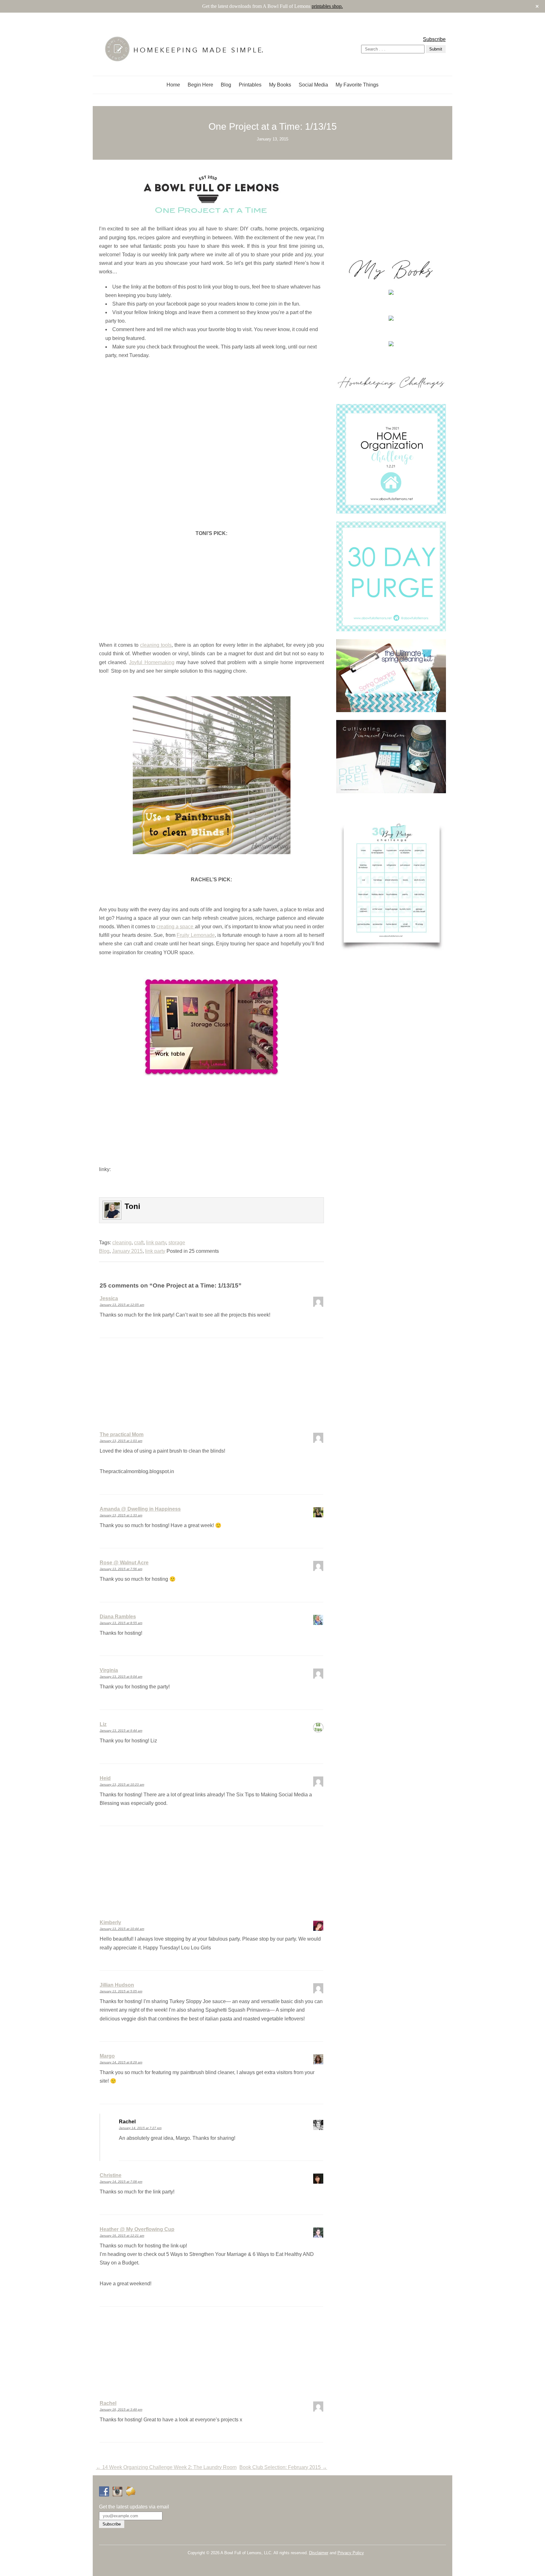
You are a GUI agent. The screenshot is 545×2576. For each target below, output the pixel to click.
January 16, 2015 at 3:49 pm (121, 2409)
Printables (250, 85)
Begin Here (200, 85)
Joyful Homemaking (152, 662)
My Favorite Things (357, 85)
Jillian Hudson (117, 1985)
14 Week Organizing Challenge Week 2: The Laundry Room (166, 2467)
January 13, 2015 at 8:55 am (121, 1623)
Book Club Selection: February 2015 (283, 2467)
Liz (103, 1724)
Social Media (313, 85)
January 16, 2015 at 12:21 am (122, 2236)
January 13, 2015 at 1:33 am (121, 1515)
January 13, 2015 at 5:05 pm (121, 1991)
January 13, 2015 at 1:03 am (121, 1441)
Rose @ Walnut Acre (124, 1563)
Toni (132, 1206)
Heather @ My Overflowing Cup (137, 2229)
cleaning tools (156, 645)
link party (156, 1243)
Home (173, 85)
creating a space (176, 927)
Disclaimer (319, 2553)
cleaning (122, 1243)
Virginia (109, 1670)
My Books (280, 85)
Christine (111, 2175)
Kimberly (110, 1922)
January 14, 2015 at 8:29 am (121, 2062)
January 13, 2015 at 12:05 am (122, 1305)
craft (139, 1243)
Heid (105, 1778)
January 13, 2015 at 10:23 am (122, 1785)
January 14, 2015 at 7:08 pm (121, 2182)
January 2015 (127, 1251)
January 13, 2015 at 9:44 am (121, 1731)
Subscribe (434, 39)
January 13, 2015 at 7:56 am (121, 1569)
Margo (107, 2056)
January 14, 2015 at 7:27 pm (140, 2128)
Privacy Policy (351, 2553)
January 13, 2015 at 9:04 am (121, 1677)
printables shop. (327, 6)
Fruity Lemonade (196, 935)
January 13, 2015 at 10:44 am (122, 1929)
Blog (226, 85)
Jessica (109, 1298)
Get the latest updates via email (134, 2507)
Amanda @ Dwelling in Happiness (140, 1509)
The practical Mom (122, 1434)
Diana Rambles (118, 1617)
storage (177, 1243)
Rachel (108, 2403)
